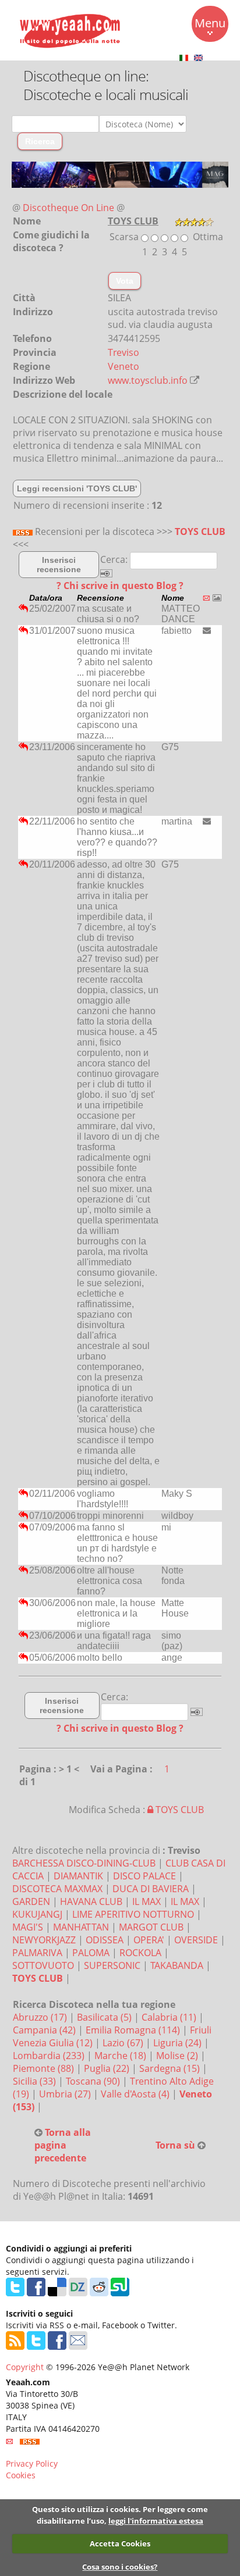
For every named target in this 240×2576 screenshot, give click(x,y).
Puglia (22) (108, 2068)
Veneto (123, 366)
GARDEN (31, 1901)
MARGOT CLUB (151, 1927)
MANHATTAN (81, 1927)
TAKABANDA (177, 1965)
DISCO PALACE (144, 1876)
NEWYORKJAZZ (44, 1940)
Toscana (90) (94, 2081)
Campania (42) (45, 2030)
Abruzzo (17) (41, 2017)
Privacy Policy (32, 2463)
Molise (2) (178, 2056)
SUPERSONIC (112, 1965)
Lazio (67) (124, 2043)
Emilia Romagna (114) (134, 2030)
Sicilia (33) (36, 2081)
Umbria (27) (66, 2094)
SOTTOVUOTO (43, 1965)
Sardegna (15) (171, 2068)
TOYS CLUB (200, 531)
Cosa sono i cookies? (120, 2567)
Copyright (25, 2367)
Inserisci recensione (59, 565)
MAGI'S (28, 1927)
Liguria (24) (179, 2043)
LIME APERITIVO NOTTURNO (133, 1914)
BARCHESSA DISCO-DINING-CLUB (84, 1863)
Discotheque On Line (68, 208)
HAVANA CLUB (91, 1901)
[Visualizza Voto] (194, 221)
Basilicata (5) (105, 2017)
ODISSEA (105, 1940)
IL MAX (147, 1901)
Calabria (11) (170, 2017)
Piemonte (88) (45, 2068)
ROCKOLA (140, 1953)
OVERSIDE (196, 1940)
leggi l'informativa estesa (156, 2521)
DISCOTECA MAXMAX (57, 1889)
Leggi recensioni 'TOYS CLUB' (77, 488)
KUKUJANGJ (37, 1914)
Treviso (123, 352)
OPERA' (149, 1940)
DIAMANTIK (78, 1876)
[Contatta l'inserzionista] (207, 630)
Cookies (21, 2475)
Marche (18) (121, 2056)
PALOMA (91, 1953)
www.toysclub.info (148, 380)
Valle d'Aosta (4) (136, 2094)
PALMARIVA (37, 1953)
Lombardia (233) (50, 2056)
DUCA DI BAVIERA (151, 1889)
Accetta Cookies (120, 2543)
